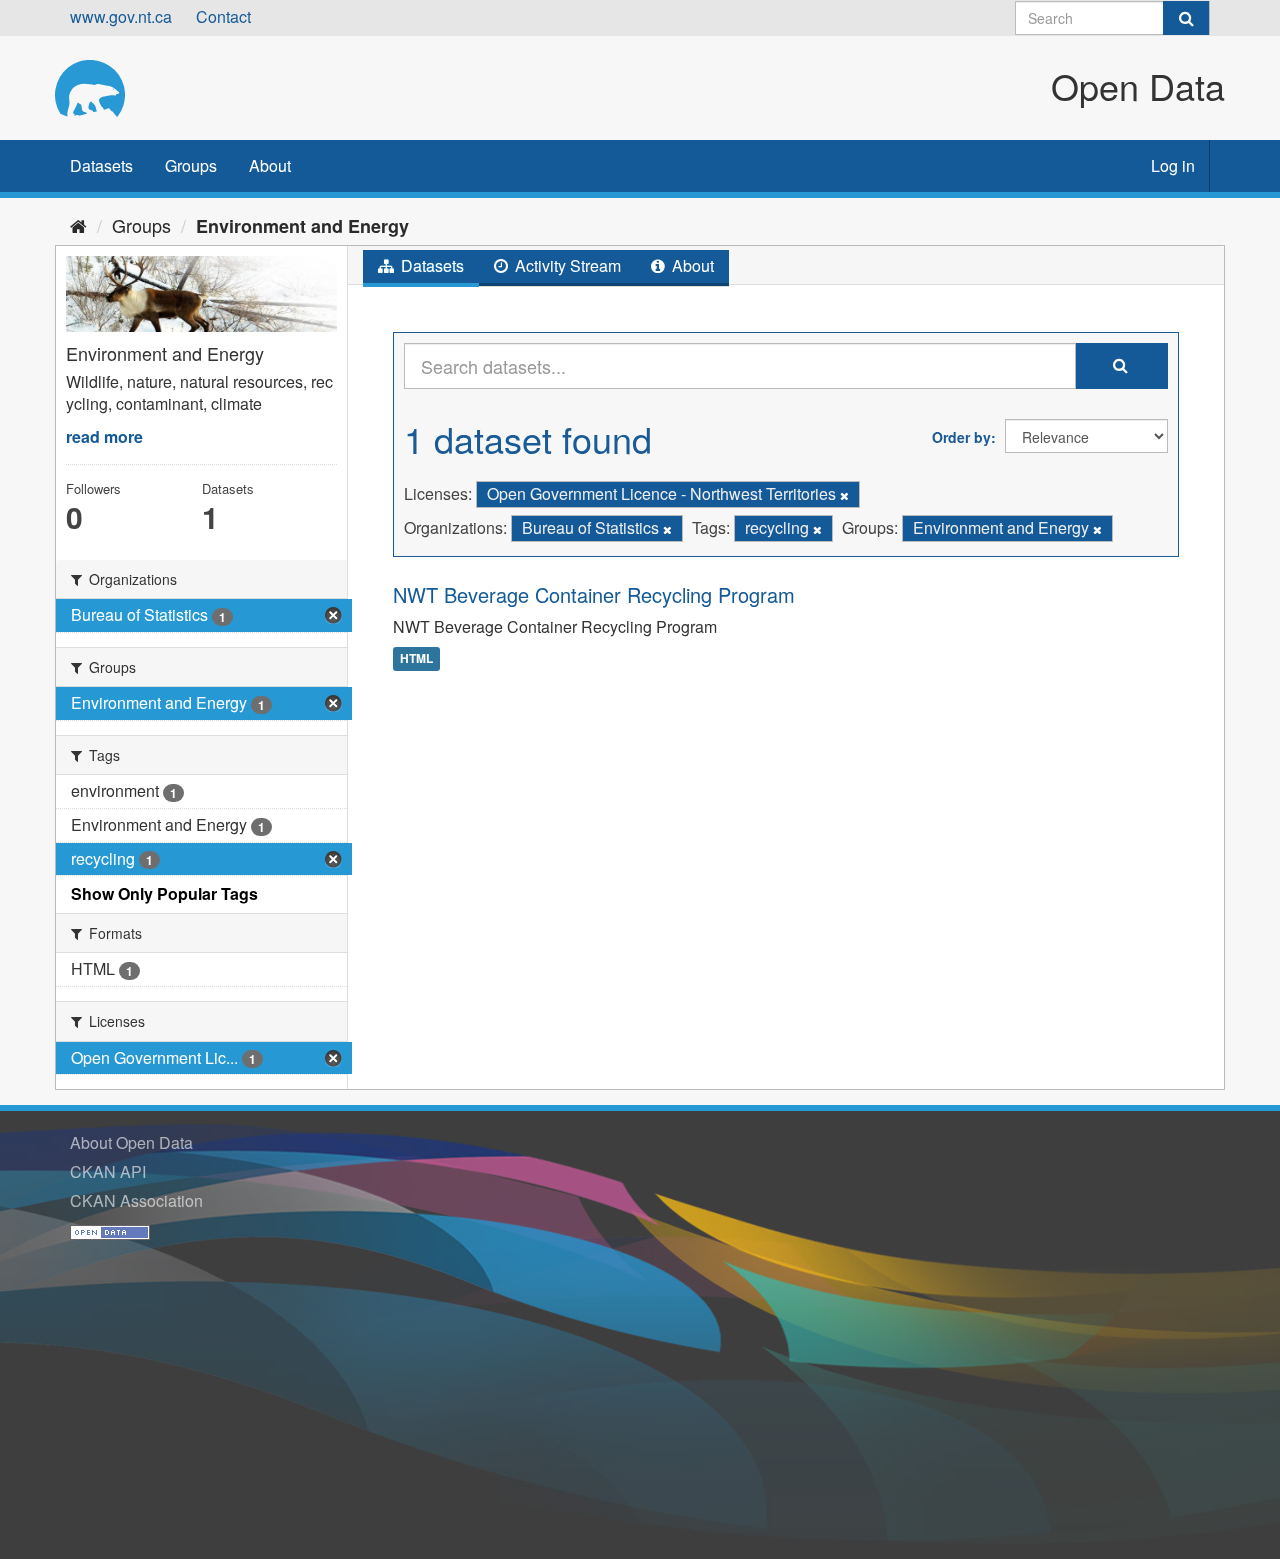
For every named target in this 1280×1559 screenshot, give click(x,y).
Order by (961, 437)
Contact (223, 16)
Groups (191, 165)
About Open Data (131, 1142)
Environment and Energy (302, 226)
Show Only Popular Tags (164, 893)
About (270, 165)
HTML (416, 658)
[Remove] (844, 495)
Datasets (101, 165)
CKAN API (108, 1171)
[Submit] (1186, 18)
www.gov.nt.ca (121, 16)
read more (104, 436)
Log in (1173, 165)
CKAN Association (136, 1200)
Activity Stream (566, 265)
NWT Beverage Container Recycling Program (594, 594)
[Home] (78, 225)
